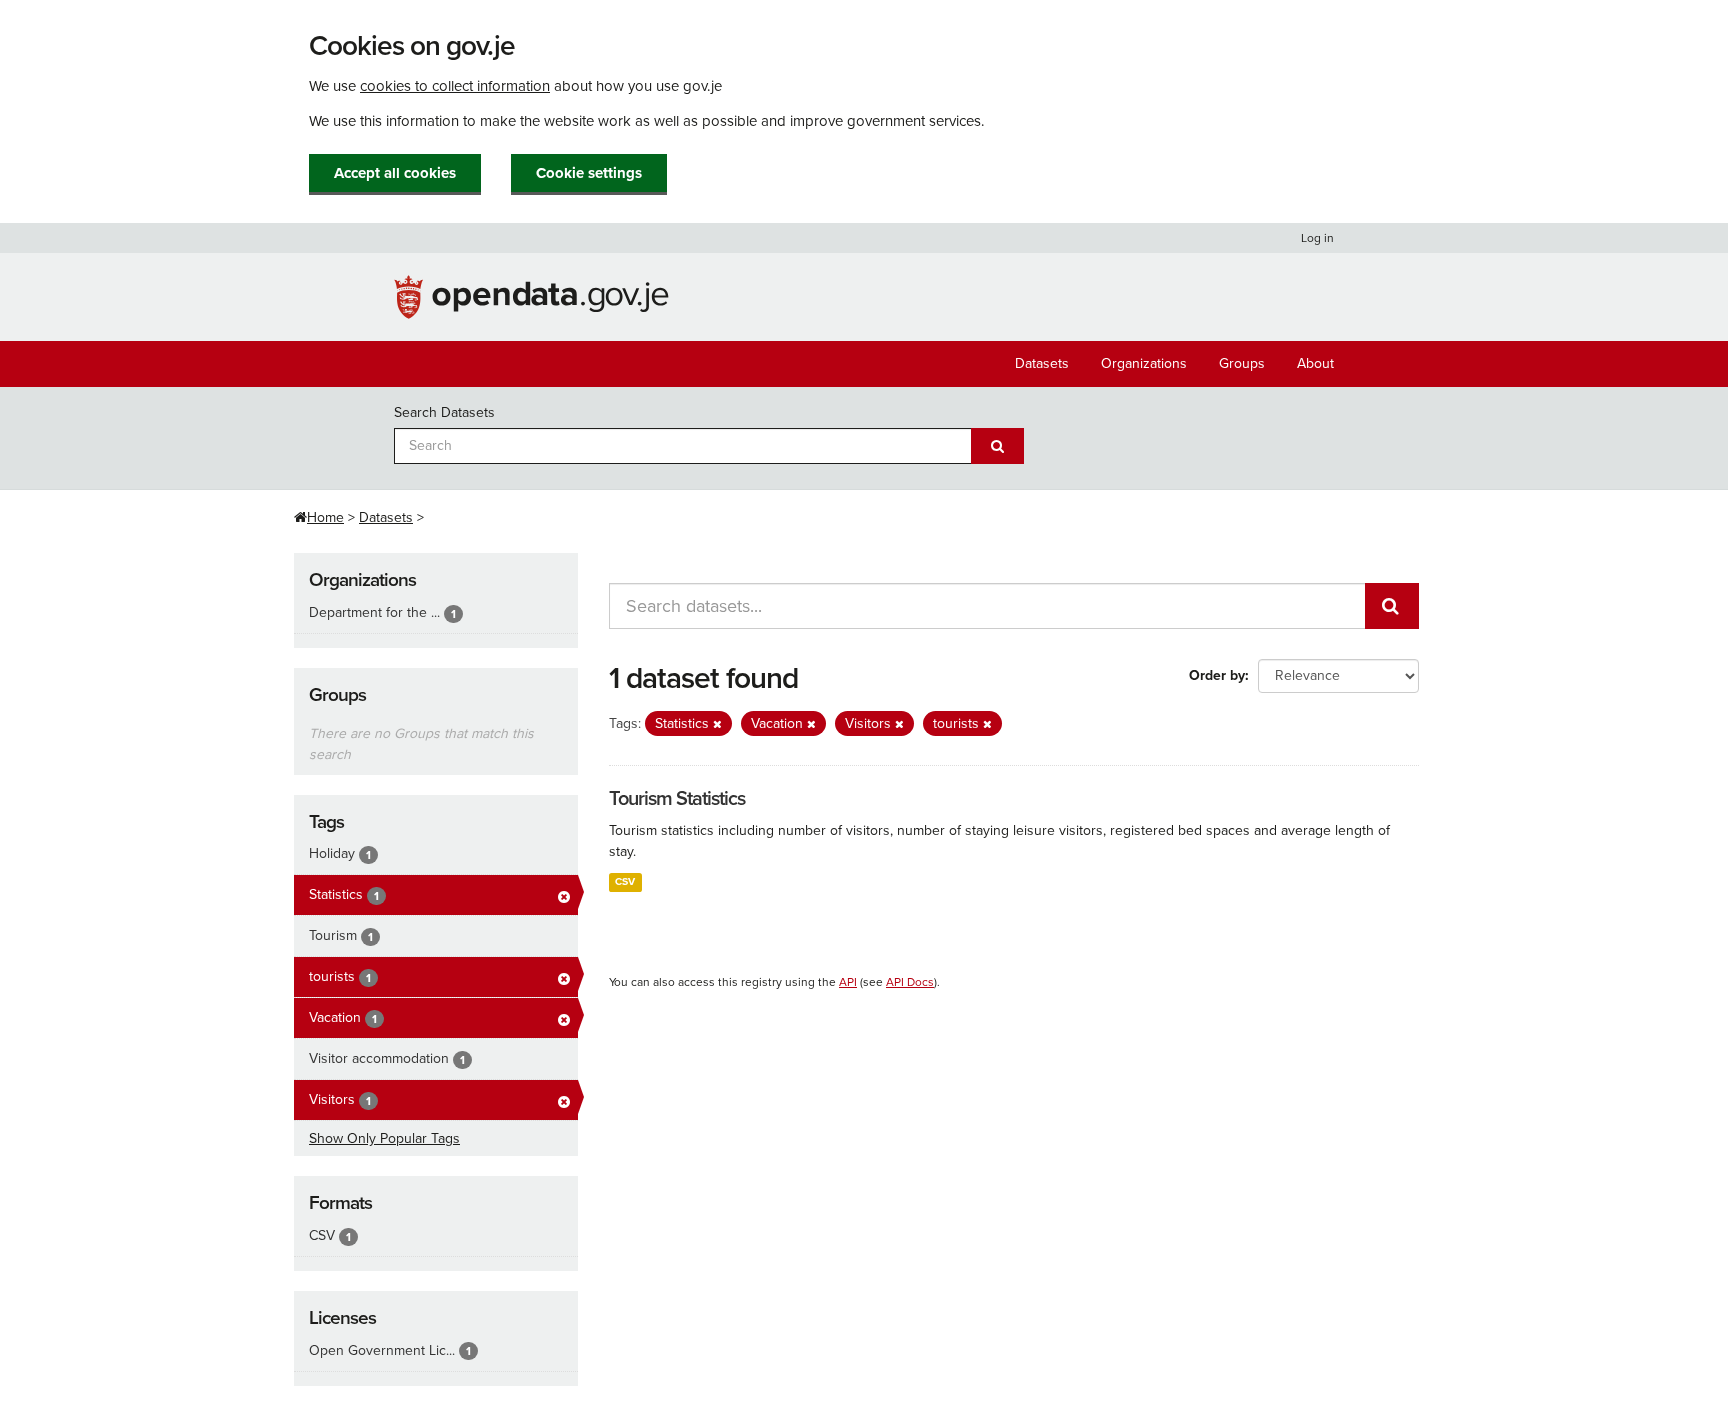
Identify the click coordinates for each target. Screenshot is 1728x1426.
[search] (1392, 606)
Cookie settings (589, 173)
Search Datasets (444, 412)
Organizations (1144, 363)
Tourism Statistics (677, 799)
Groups (1242, 363)
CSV (625, 881)
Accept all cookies (395, 173)
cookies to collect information (455, 86)
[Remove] (717, 724)
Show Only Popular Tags (384, 1138)
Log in (1317, 238)
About (1315, 363)
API (848, 982)
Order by (1217, 675)
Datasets (1042, 363)
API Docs (910, 982)
